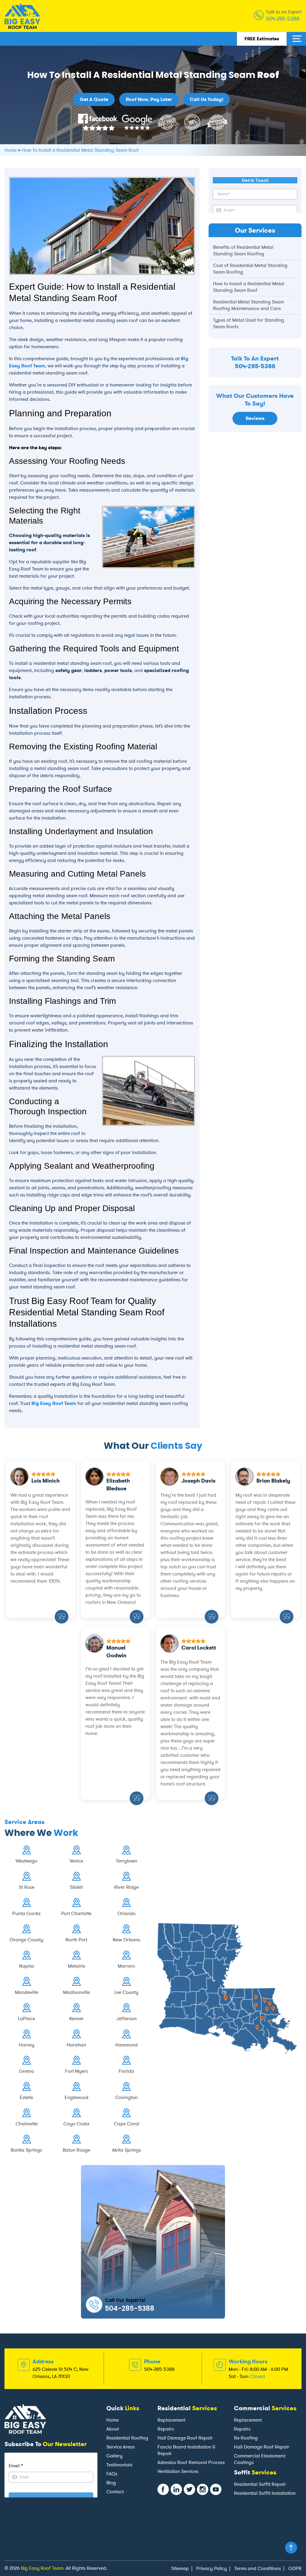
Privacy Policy (212, 2568)
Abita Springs (127, 2150)
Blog (111, 2483)
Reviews (255, 418)
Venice (76, 1861)
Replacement (171, 2420)
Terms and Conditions (258, 2568)
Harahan (76, 2045)
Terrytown (127, 1861)
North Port (76, 1940)
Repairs (166, 2429)
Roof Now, (149, 99)
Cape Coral (127, 2124)
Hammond (127, 2045)
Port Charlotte (76, 1913)
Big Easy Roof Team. (43, 2568)
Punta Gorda (26, 1913)
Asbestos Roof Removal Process (191, 2462)
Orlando (127, 1913)
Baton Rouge (76, 2150)
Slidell (76, 1887)
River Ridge (126, 1887)
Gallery (114, 2456)
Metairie (76, 1966)
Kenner (76, 2019)
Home (113, 2420)
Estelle (26, 2097)
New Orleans (126, 1940)
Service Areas (121, 2447)
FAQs (112, 2474)
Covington (127, 2097)
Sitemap (180, 2568)
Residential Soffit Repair (260, 2484)
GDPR (295, 2568)
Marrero (126, 1966)
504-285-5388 (283, 19)
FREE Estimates (262, 39)
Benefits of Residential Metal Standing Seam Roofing (243, 250)
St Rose (27, 1887)
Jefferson (126, 2019)
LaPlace (26, 2019)
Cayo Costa (76, 2124)
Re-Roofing (246, 2438)
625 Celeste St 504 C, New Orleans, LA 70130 (61, 2373)
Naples (27, 1966)
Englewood (76, 2097)
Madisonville (76, 1992)
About (113, 2429)
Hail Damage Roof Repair (185, 2438)
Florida (126, 2071)
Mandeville (27, 1992)
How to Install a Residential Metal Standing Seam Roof (249, 287)
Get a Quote (94, 99)
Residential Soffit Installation (265, 2493)
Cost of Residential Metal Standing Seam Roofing (250, 269)
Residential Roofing (127, 2438)
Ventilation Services (178, 2471)
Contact (115, 2492)
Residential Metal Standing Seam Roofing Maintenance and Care (248, 305)
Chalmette (27, 2124)
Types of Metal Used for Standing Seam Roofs (249, 323)
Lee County (126, 1992)
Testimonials (119, 2465)
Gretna (26, 2071)
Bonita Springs (26, 2150)
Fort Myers (76, 2071)
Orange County (26, 1940)
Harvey (27, 2045)
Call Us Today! (206, 99)
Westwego (26, 1861)
